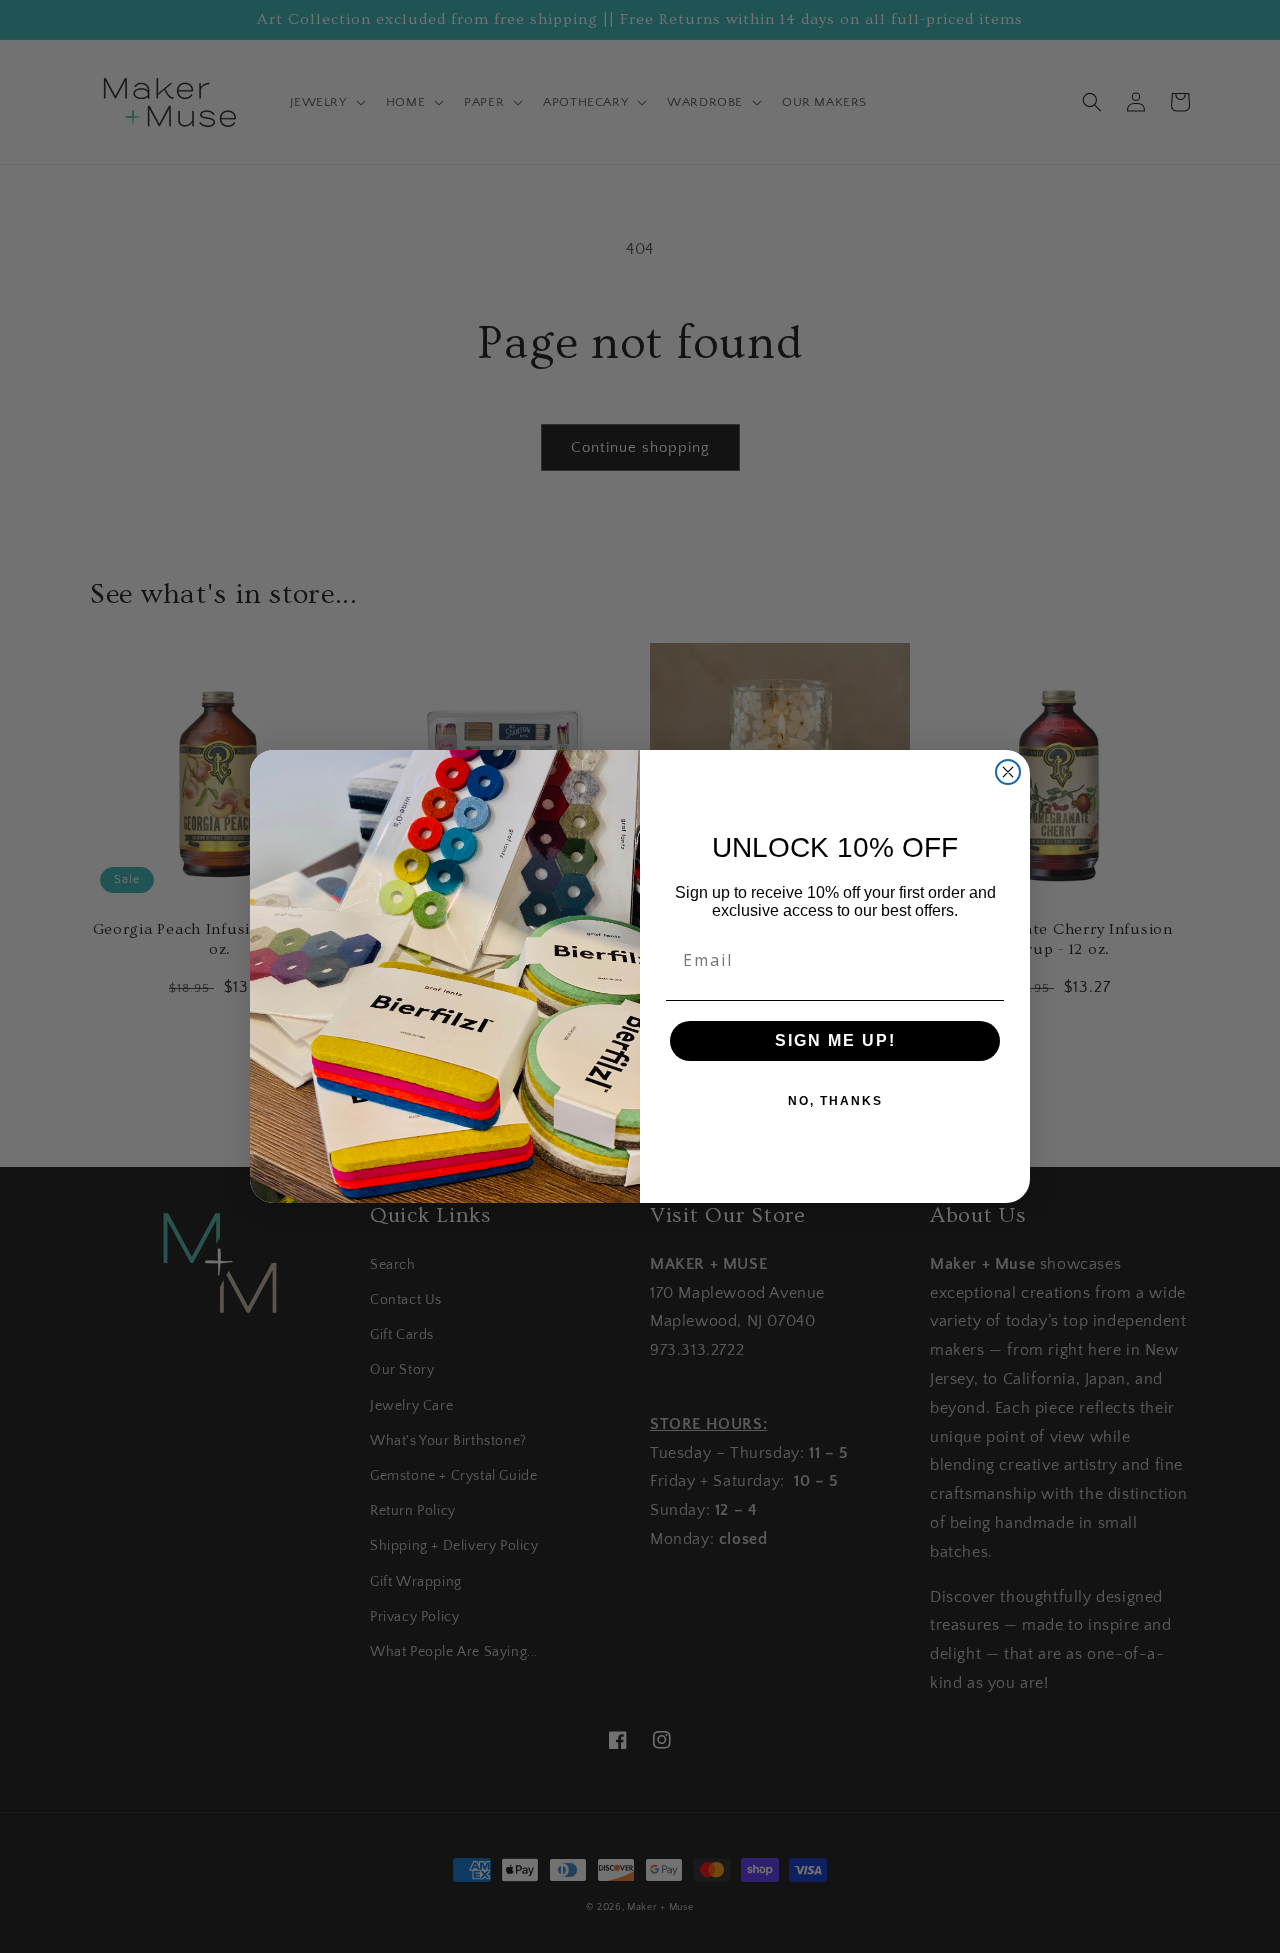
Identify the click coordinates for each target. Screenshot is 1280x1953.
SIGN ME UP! (835, 1040)
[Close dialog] (1008, 772)
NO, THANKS (835, 1101)
